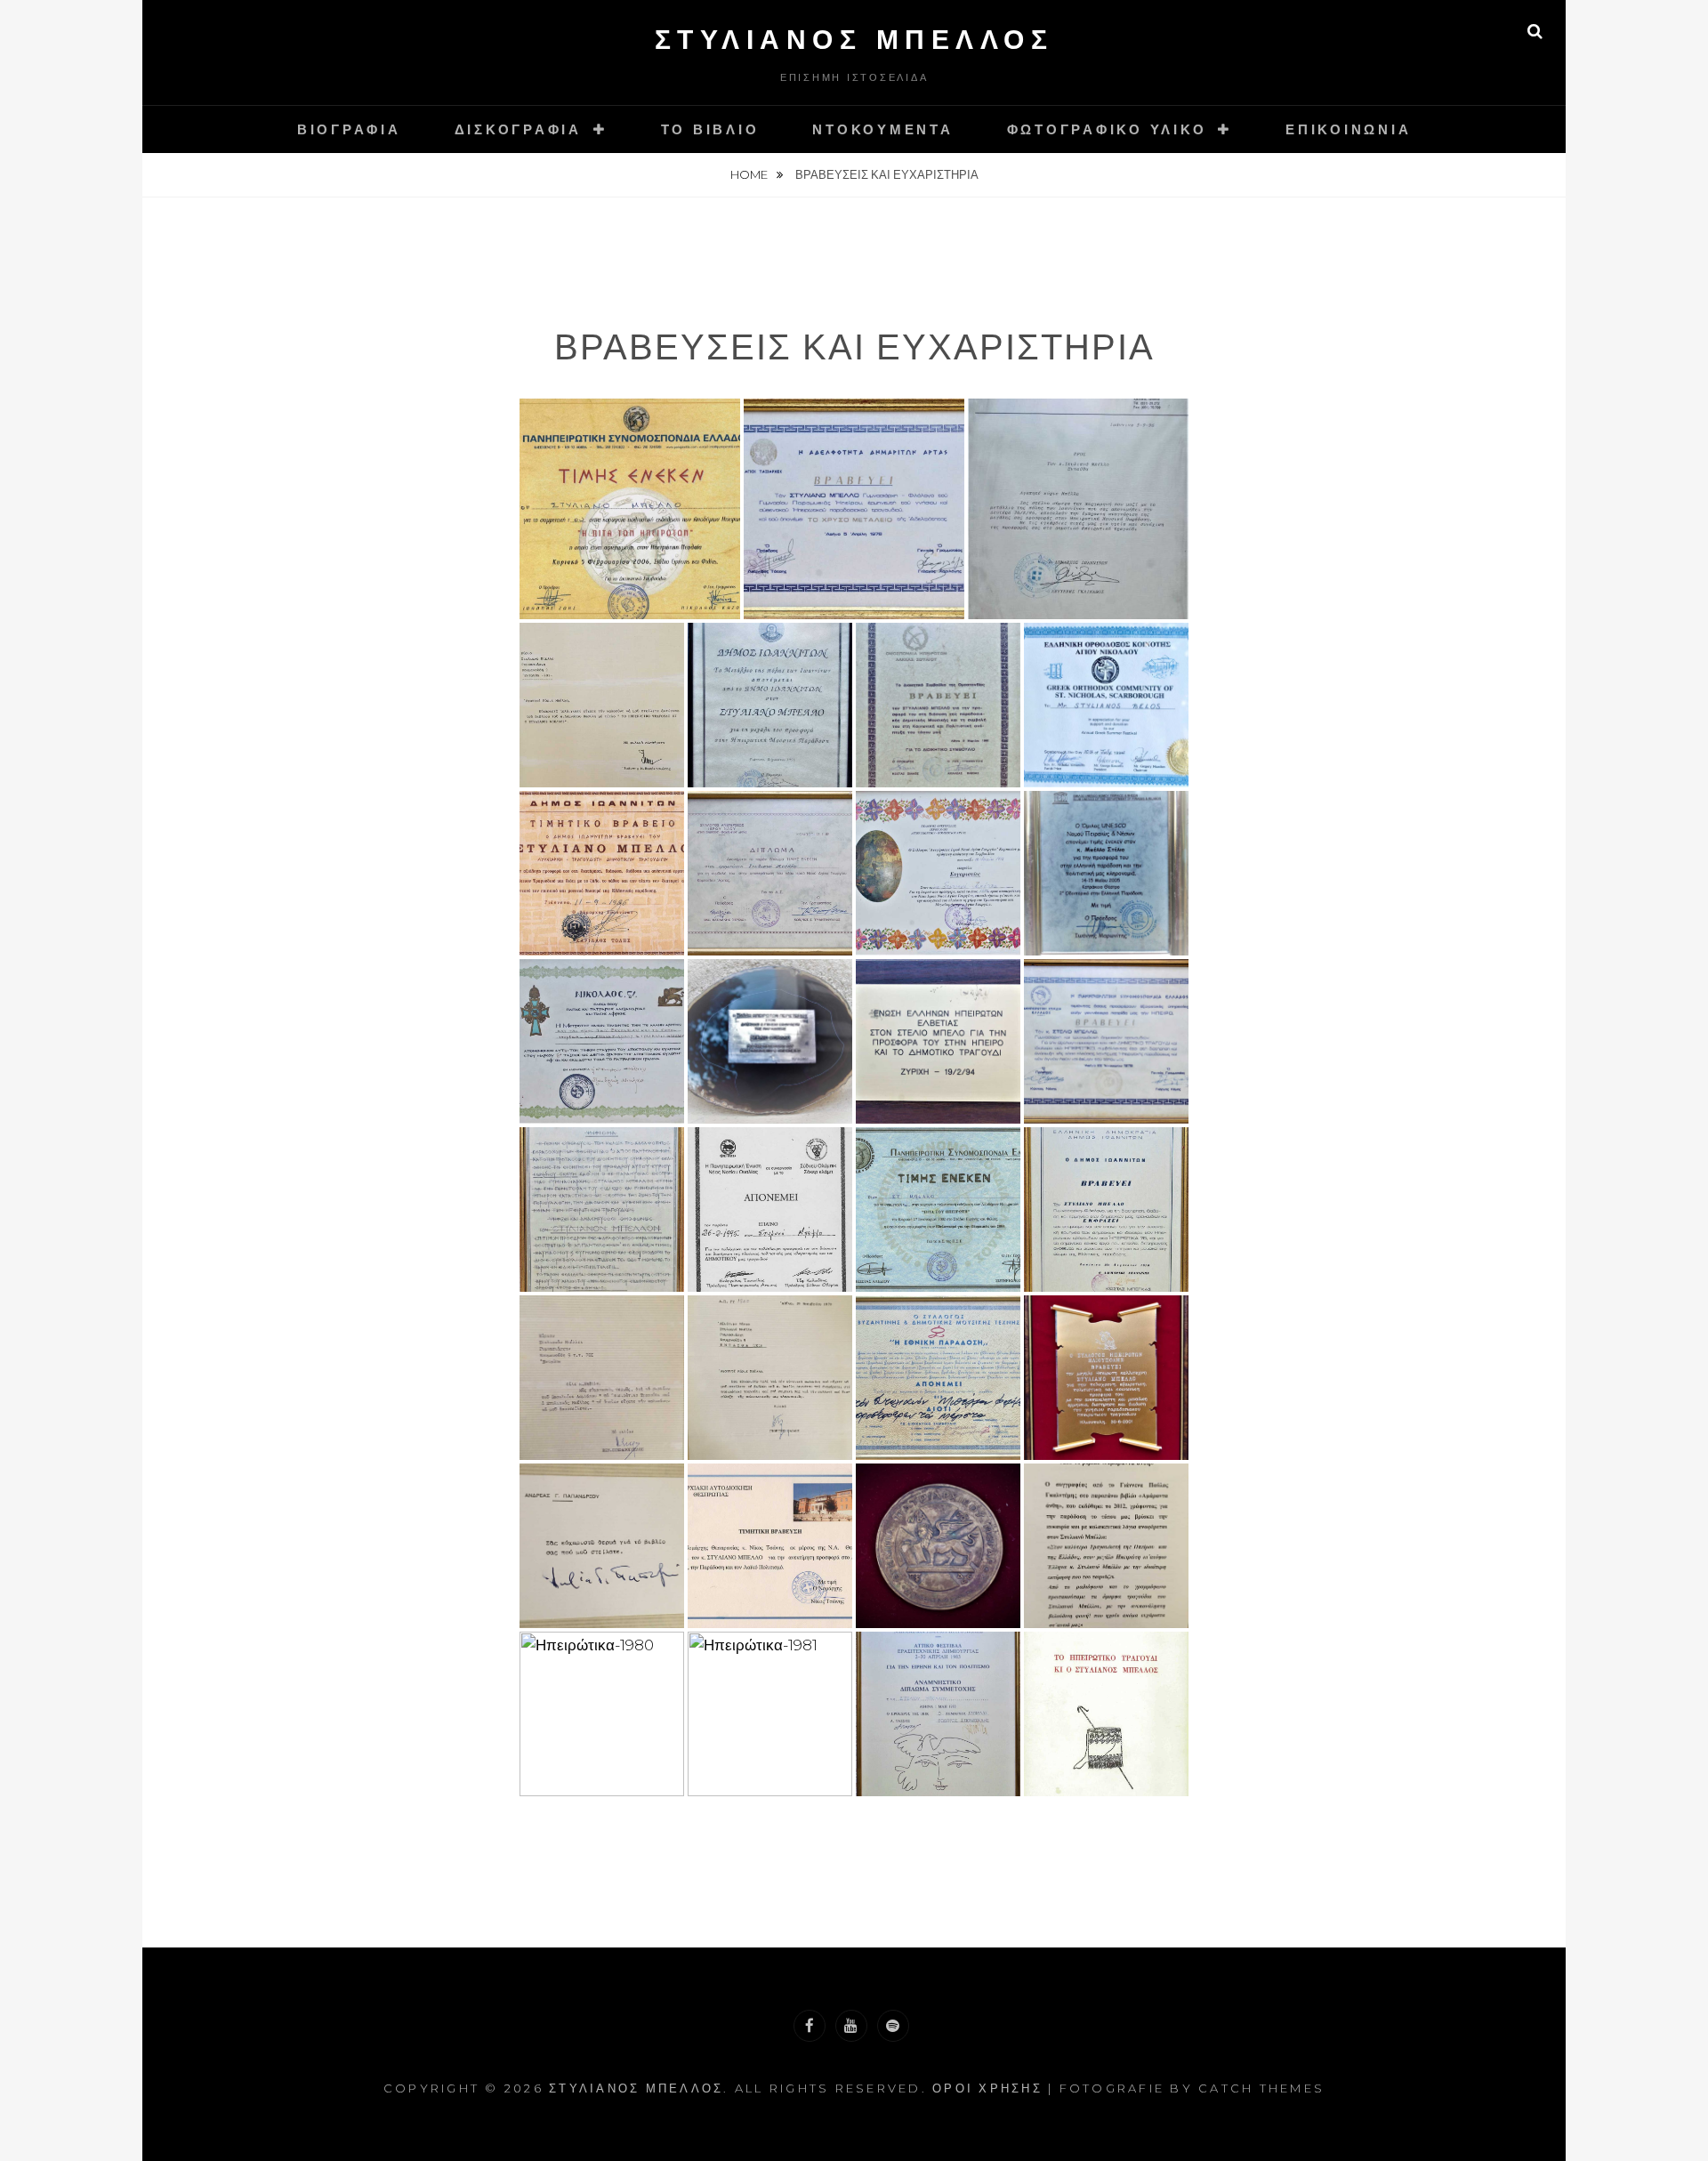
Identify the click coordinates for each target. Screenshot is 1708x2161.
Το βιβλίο (710, 129)
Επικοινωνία (1348, 129)
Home (750, 174)
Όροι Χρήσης (987, 2088)
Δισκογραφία (518, 129)
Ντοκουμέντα (882, 129)
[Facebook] (810, 2026)
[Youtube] (851, 2026)
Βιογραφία (349, 129)
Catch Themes (1261, 2088)
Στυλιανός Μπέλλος (854, 40)
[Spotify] (893, 2026)
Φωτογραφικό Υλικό (1107, 129)
